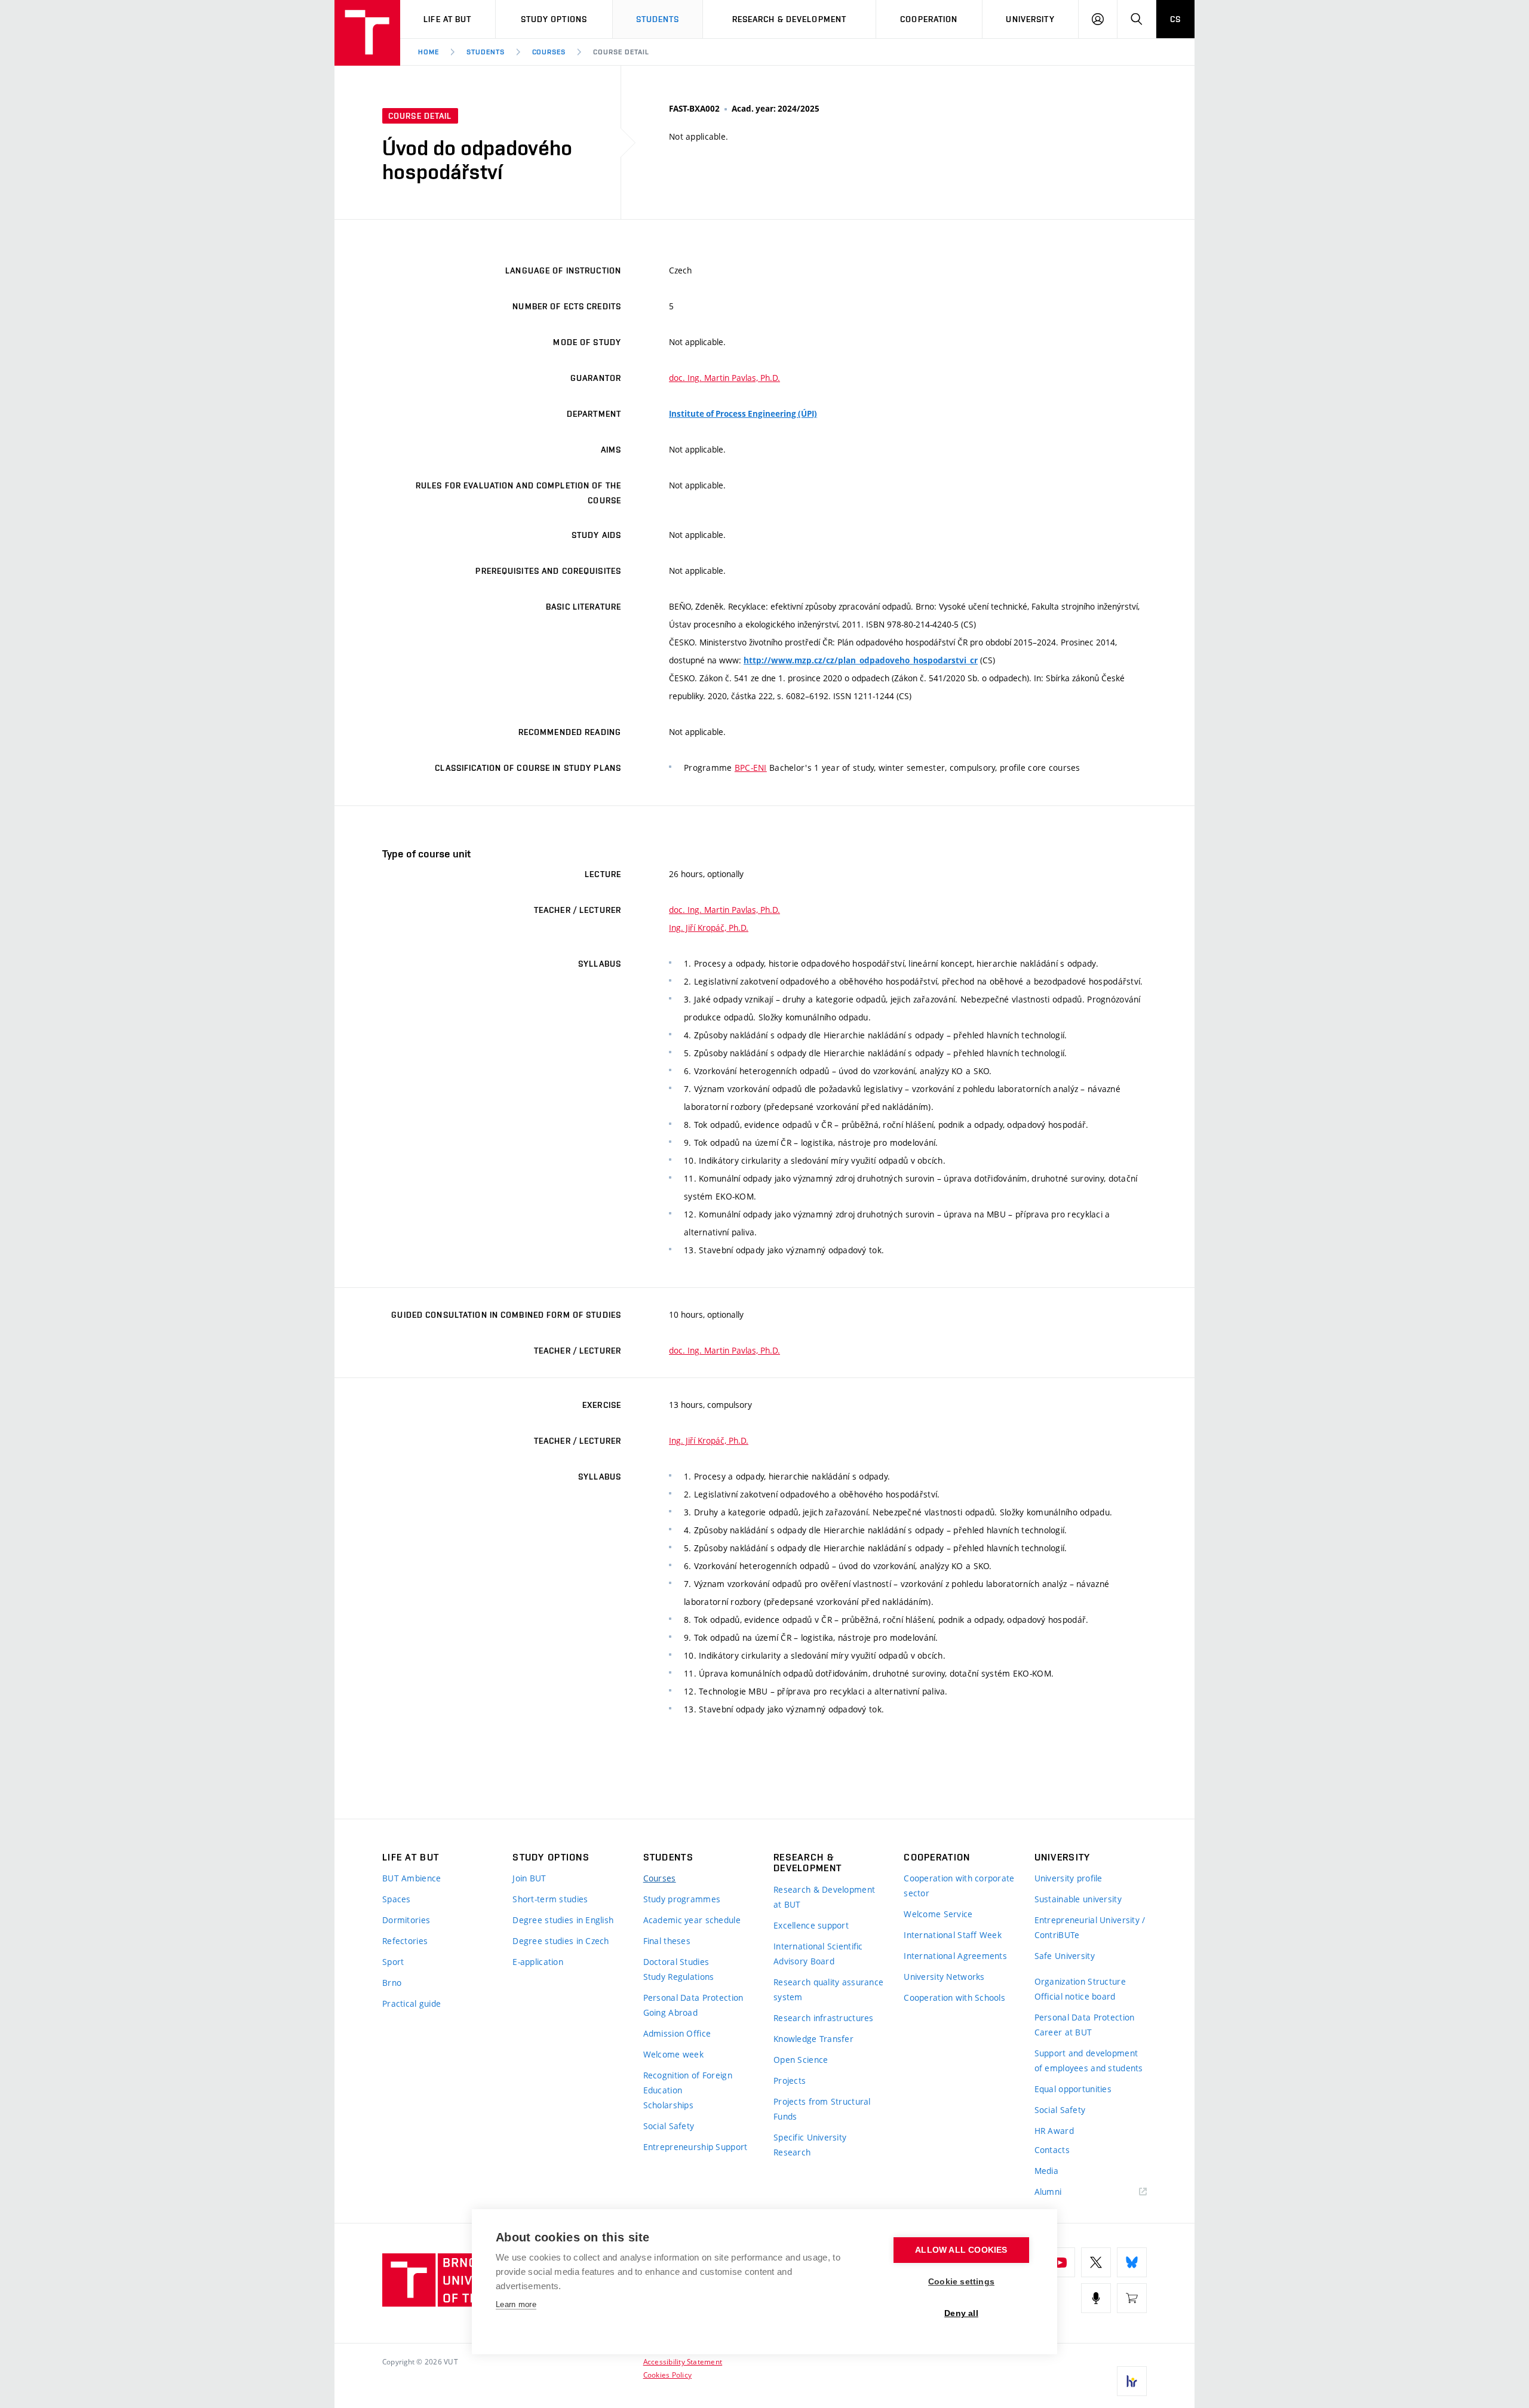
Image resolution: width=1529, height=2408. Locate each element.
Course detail (621, 52)
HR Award (1054, 2131)
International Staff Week (953, 1935)
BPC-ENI (751, 768)
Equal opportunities (1073, 2089)
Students (658, 19)
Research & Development (790, 19)
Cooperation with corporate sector (959, 1886)
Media (1046, 2171)
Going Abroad (670, 2012)
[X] (1096, 2262)
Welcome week (673, 2054)
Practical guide (412, 2003)
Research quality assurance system (828, 1989)
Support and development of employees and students (1089, 2061)
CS (1175, 19)
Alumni (1048, 2192)
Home (429, 52)
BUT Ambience (412, 1878)
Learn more (516, 2304)
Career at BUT (1063, 2032)
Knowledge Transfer (813, 2039)
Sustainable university (1078, 1899)
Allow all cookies (961, 2250)
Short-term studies (550, 1899)
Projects (790, 2081)
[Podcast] (1096, 2298)
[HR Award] (1132, 2381)
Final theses (667, 1941)
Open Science (801, 2060)
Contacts (1052, 2150)
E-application (538, 1962)
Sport (393, 1962)
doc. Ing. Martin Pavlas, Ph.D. (724, 378)
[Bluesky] (1132, 2262)
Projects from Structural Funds (822, 2109)
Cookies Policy (667, 2375)
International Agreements (955, 1956)
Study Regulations (679, 1977)
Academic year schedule (692, 1920)
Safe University (1065, 1956)
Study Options (554, 19)
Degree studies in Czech (561, 1941)
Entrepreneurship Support (696, 2147)
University (1030, 19)
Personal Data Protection (693, 1998)
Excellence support (811, 1925)
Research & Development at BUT (824, 1897)
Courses (549, 52)
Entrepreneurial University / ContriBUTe (1090, 1927)
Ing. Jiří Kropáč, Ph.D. (709, 928)
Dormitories (406, 1920)
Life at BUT (447, 19)
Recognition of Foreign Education (688, 2083)
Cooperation (929, 19)
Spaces (397, 1899)
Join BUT (529, 1878)
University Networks (944, 1977)
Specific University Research (810, 2145)
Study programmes (682, 1899)
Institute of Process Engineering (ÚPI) (743, 414)
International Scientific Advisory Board (818, 1954)
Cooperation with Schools (954, 1998)
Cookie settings (961, 2282)
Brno (392, 1983)
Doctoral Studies (676, 1962)
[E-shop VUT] (1132, 2298)
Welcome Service (938, 1914)
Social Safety (669, 2126)
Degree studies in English (563, 1920)
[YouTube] (1060, 2262)
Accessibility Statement (683, 2361)
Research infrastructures (824, 2018)
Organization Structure (1080, 1981)
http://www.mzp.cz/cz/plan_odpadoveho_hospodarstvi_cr (861, 660)
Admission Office (677, 2033)
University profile (1069, 1878)
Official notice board (1075, 1996)
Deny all (961, 2313)
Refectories (405, 1941)
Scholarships (668, 2105)
